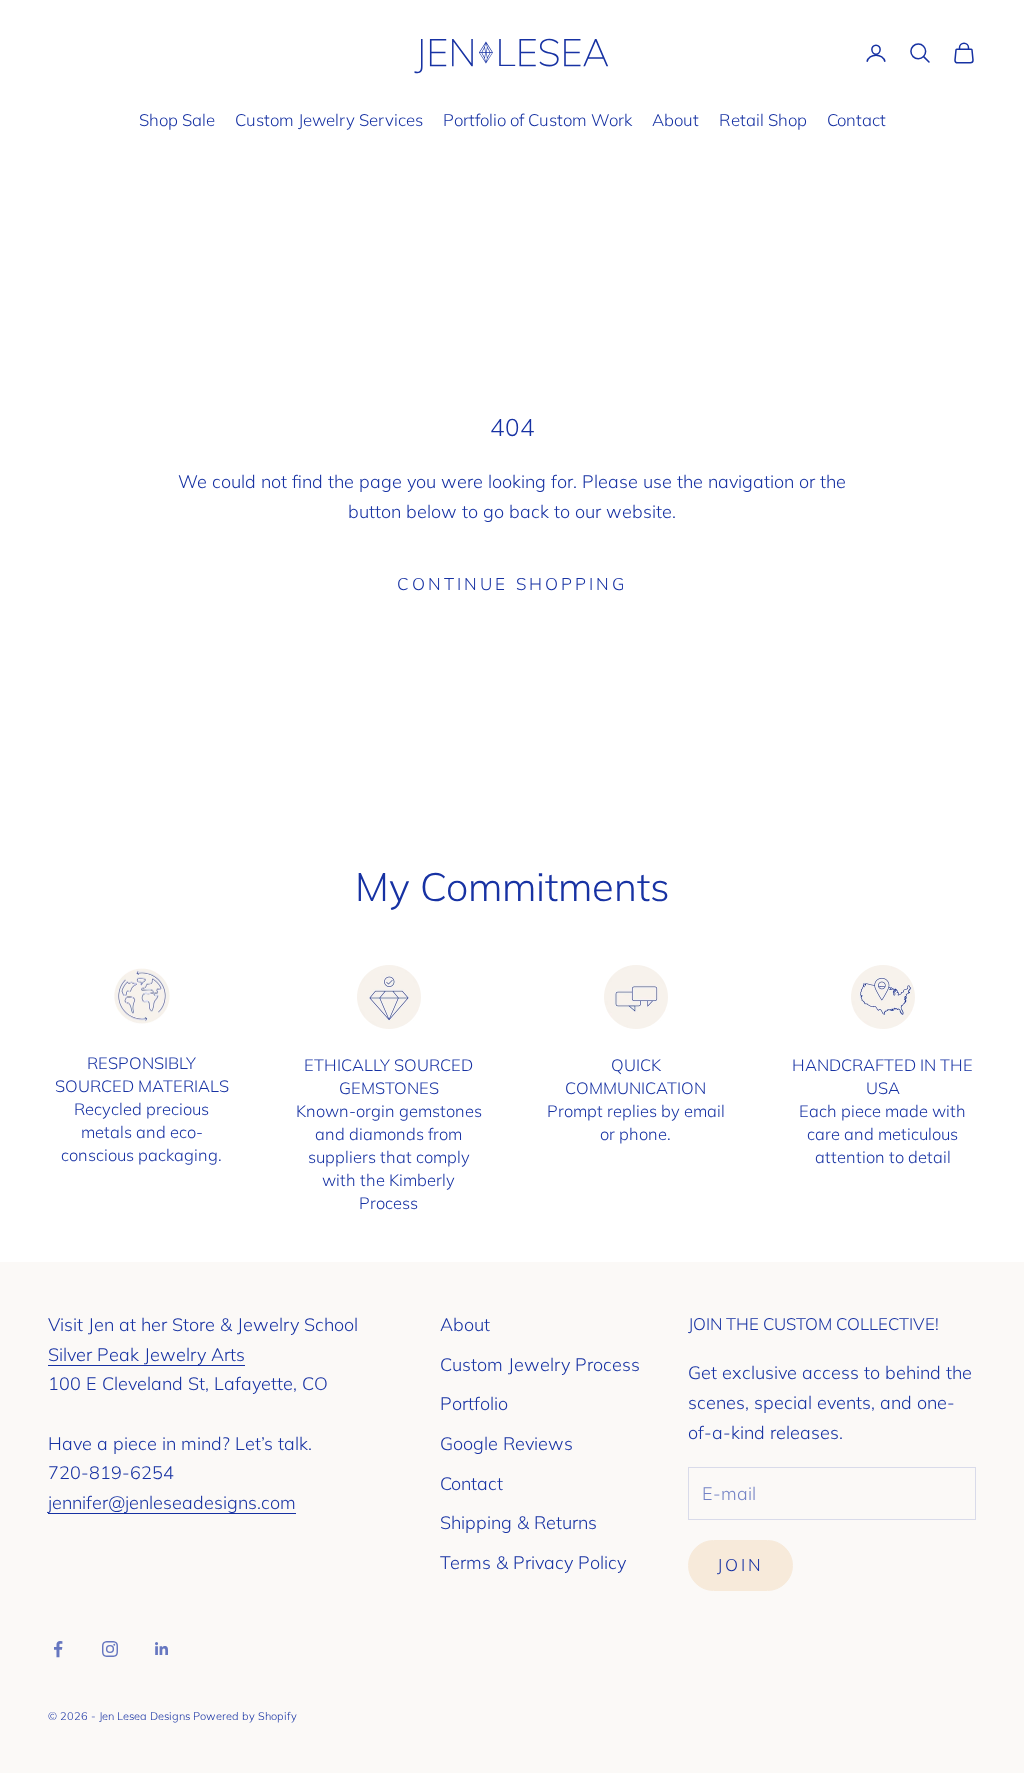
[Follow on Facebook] (58, 1649)
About (675, 119)
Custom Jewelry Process (540, 1364)
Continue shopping (512, 583)
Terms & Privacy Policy (533, 1562)
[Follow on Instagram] (110, 1649)
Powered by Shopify (245, 1716)
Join (740, 1564)
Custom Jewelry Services (329, 119)
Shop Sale (177, 119)
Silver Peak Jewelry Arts (146, 1354)
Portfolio (474, 1403)
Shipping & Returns (518, 1522)
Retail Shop (763, 119)
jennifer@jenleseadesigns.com (172, 1502)
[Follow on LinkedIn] (162, 1649)
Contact (856, 119)
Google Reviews (506, 1443)
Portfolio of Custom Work (537, 119)
